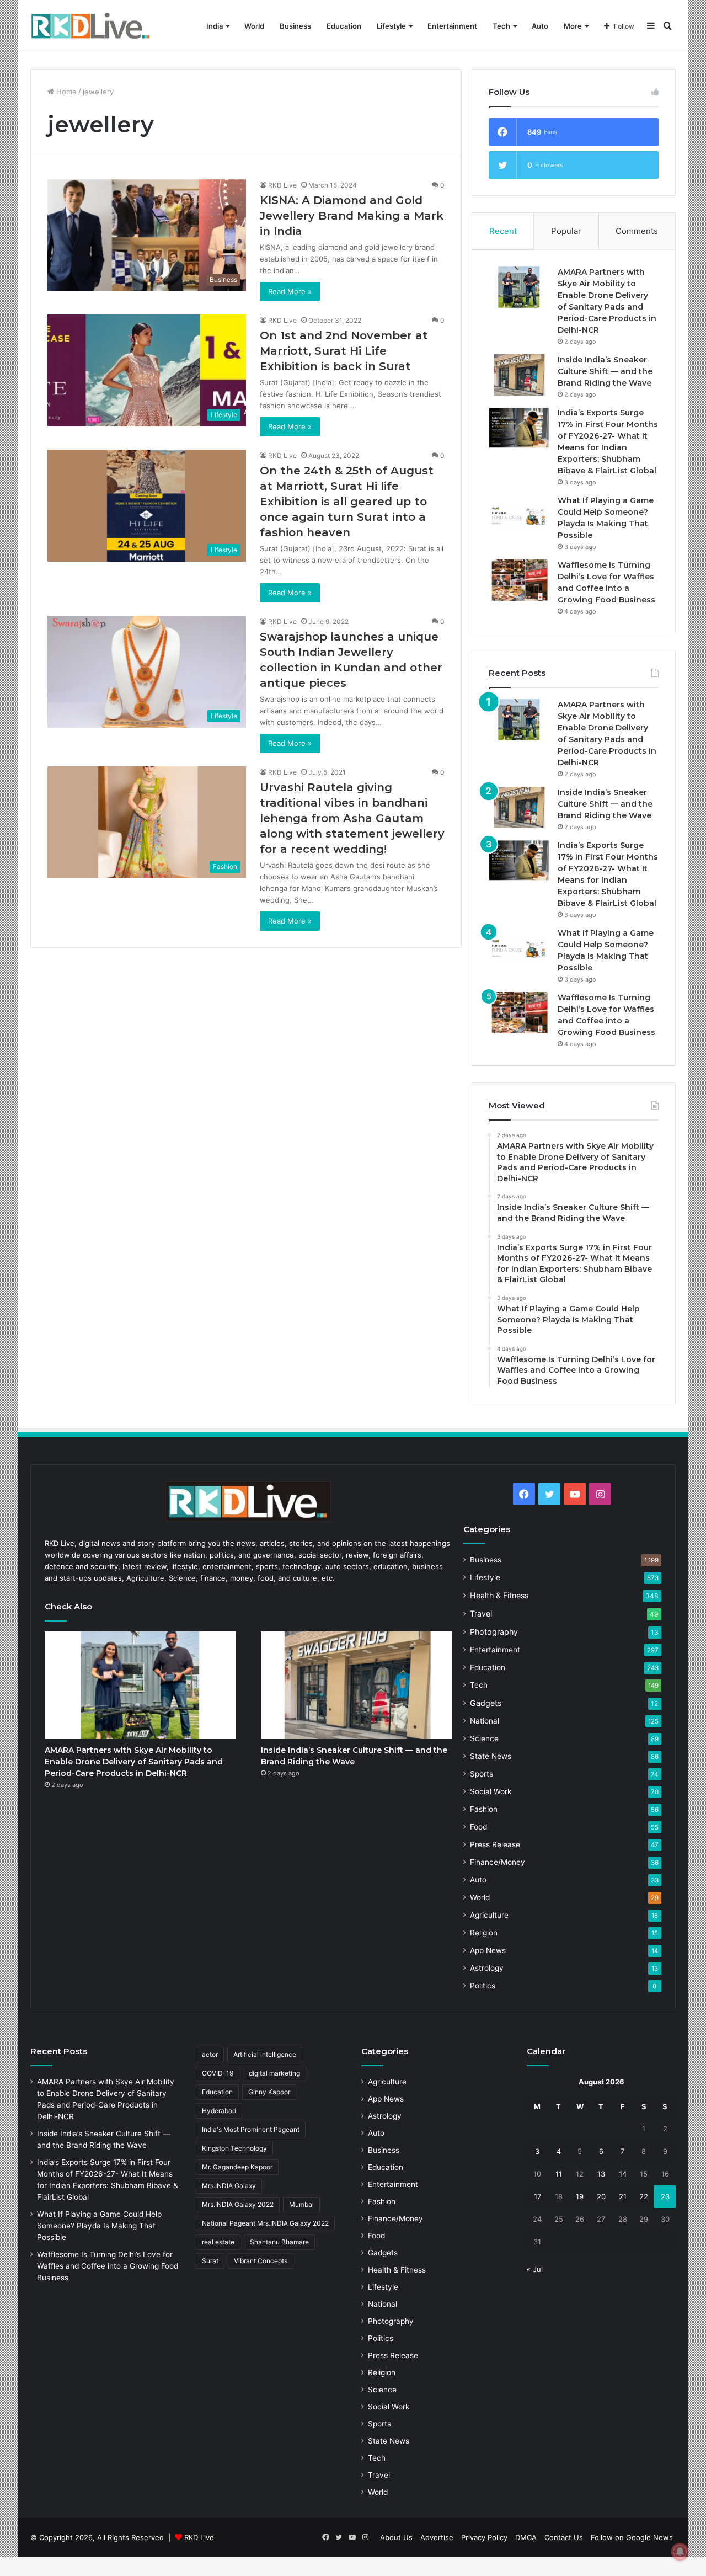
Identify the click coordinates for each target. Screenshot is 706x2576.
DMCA (526, 2537)
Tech (501, 26)
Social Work (491, 1791)
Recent (503, 231)
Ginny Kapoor (269, 2092)
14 (623, 2174)
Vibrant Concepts (261, 2261)
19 (580, 2196)
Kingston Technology (234, 2148)
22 (644, 2196)
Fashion (484, 1809)
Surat (210, 2261)
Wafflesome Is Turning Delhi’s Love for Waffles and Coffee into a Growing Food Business (108, 2266)
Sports (482, 1774)
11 (559, 2174)
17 (537, 2196)
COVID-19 (218, 2073)
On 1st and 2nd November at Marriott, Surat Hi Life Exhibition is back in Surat (344, 351)
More (573, 26)
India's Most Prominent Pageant (251, 2129)
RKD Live (282, 185)
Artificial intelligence (265, 2054)
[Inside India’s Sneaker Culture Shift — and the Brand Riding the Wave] (519, 375)
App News (488, 1950)
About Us (396, 2537)
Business (295, 26)
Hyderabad (219, 2111)
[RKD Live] (90, 26)
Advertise (437, 2537)
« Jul (535, 2269)
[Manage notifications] (680, 2552)
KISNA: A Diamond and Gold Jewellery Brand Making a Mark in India (352, 216)
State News (491, 1756)
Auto (540, 26)
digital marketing (274, 2073)
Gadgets (486, 1703)
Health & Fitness (499, 1595)
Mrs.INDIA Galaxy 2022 (238, 2204)
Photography (494, 1632)
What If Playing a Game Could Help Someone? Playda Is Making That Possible (99, 2226)
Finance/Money (498, 1862)
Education (344, 26)
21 (623, 2196)
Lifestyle (391, 26)
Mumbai (301, 2204)
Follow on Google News (632, 2537)
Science (484, 1738)
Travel (481, 1614)
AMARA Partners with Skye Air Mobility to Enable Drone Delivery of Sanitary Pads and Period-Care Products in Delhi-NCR (134, 1762)
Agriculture (489, 1915)
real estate (218, 2242)
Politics (483, 1986)
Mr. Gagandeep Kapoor (237, 2167)
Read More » (290, 291)
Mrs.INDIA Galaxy (229, 2186)
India (215, 26)
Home (65, 92)
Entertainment (452, 26)
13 (601, 2174)
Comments (637, 231)
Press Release (495, 1844)
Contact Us (564, 2537)
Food (478, 1827)
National (485, 1721)
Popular (566, 231)
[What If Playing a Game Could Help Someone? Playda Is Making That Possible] (519, 516)
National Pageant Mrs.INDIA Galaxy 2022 (265, 2223)
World (254, 26)
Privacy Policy (484, 2537)
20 (601, 2196)
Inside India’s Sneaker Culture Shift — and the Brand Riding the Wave (605, 371)
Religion (484, 1933)
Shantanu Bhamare (279, 2242)
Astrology (487, 1968)
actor (210, 2054)
